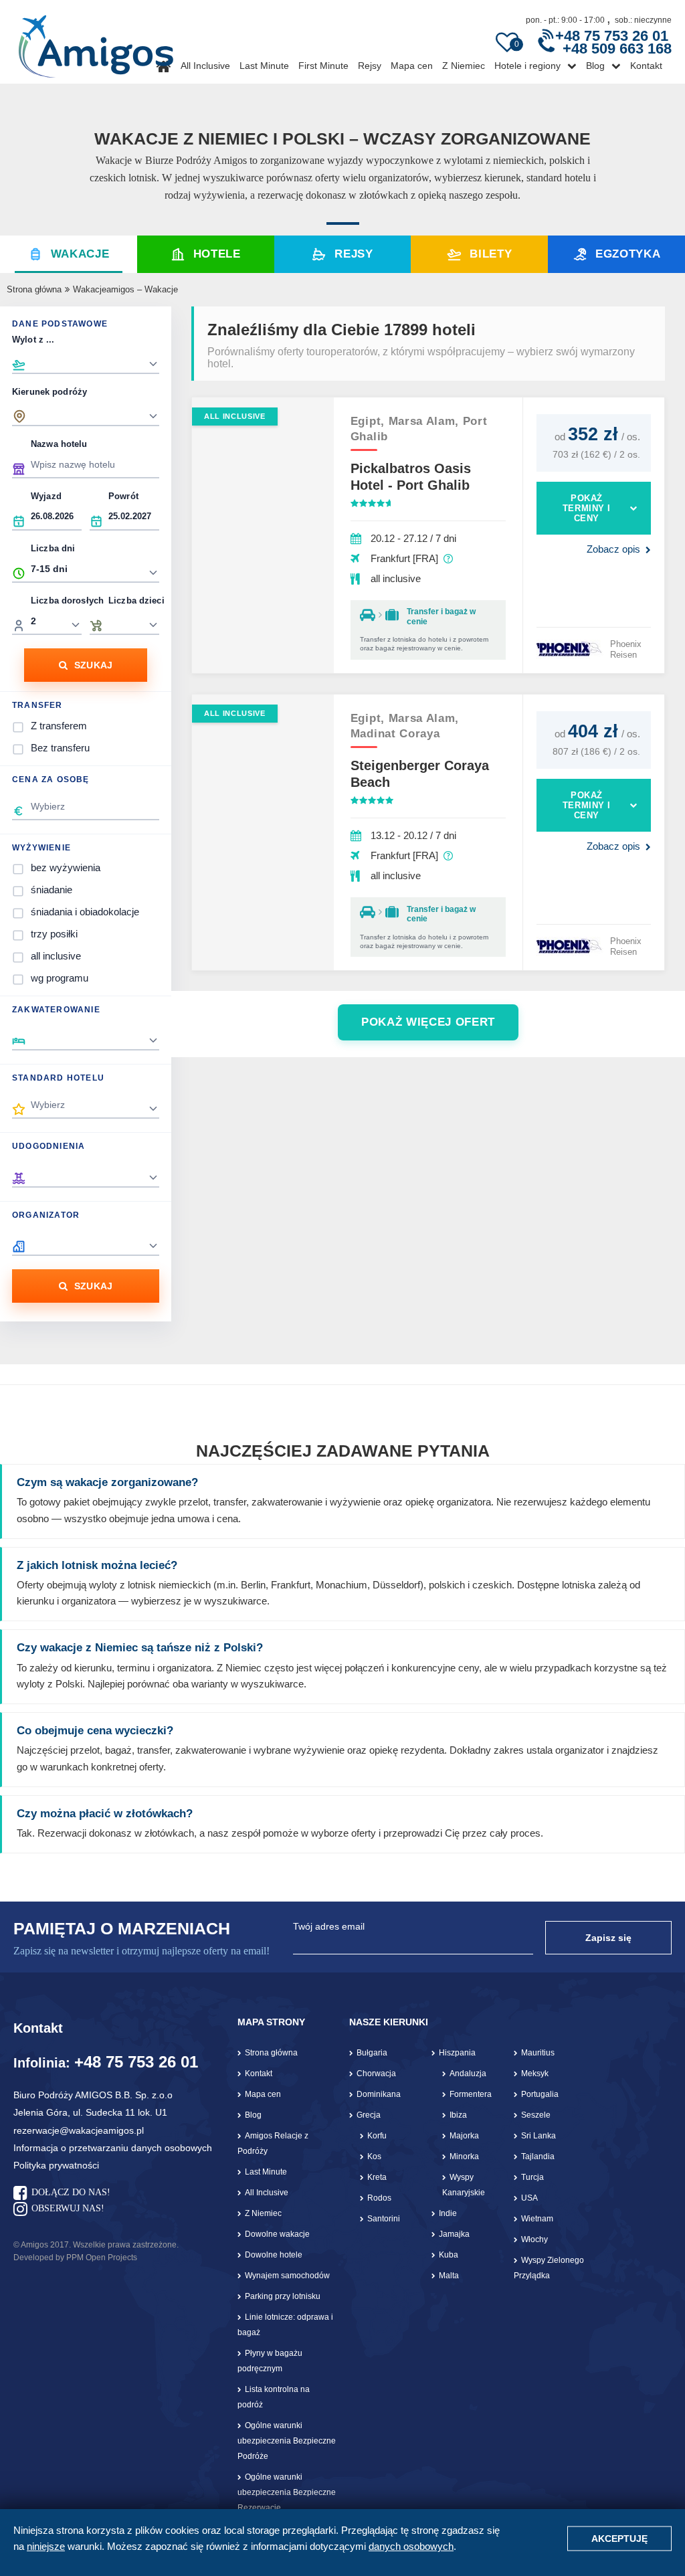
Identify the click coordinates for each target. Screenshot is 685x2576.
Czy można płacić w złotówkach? (105, 1814)
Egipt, (370, 421)
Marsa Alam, (426, 421)
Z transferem (59, 726)
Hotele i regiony (527, 66)
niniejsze (46, 2546)
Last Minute (264, 66)
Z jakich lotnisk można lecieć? (97, 1565)
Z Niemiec (464, 66)
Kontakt (646, 66)
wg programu (60, 978)
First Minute (323, 66)
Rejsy (370, 66)
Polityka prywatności (56, 2165)
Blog (595, 66)
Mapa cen (412, 66)
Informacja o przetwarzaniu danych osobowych (113, 2148)
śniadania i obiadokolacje (85, 912)
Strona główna (34, 289)
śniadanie (52, 890)
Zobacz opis (613, 549)
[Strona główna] (96, 41)
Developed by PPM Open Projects (75, 2258)
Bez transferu (60, 748)
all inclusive (56, 956)
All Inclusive (205, 66)
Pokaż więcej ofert (428, 1022)
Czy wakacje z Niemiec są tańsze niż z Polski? (140, 1648)
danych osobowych (411, 2546)
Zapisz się (608, 1938)
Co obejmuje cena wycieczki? (95, 1731)
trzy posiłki (54, 934)
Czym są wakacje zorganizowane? (107, 1482)
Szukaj (94, 665)
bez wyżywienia (66, 867)
